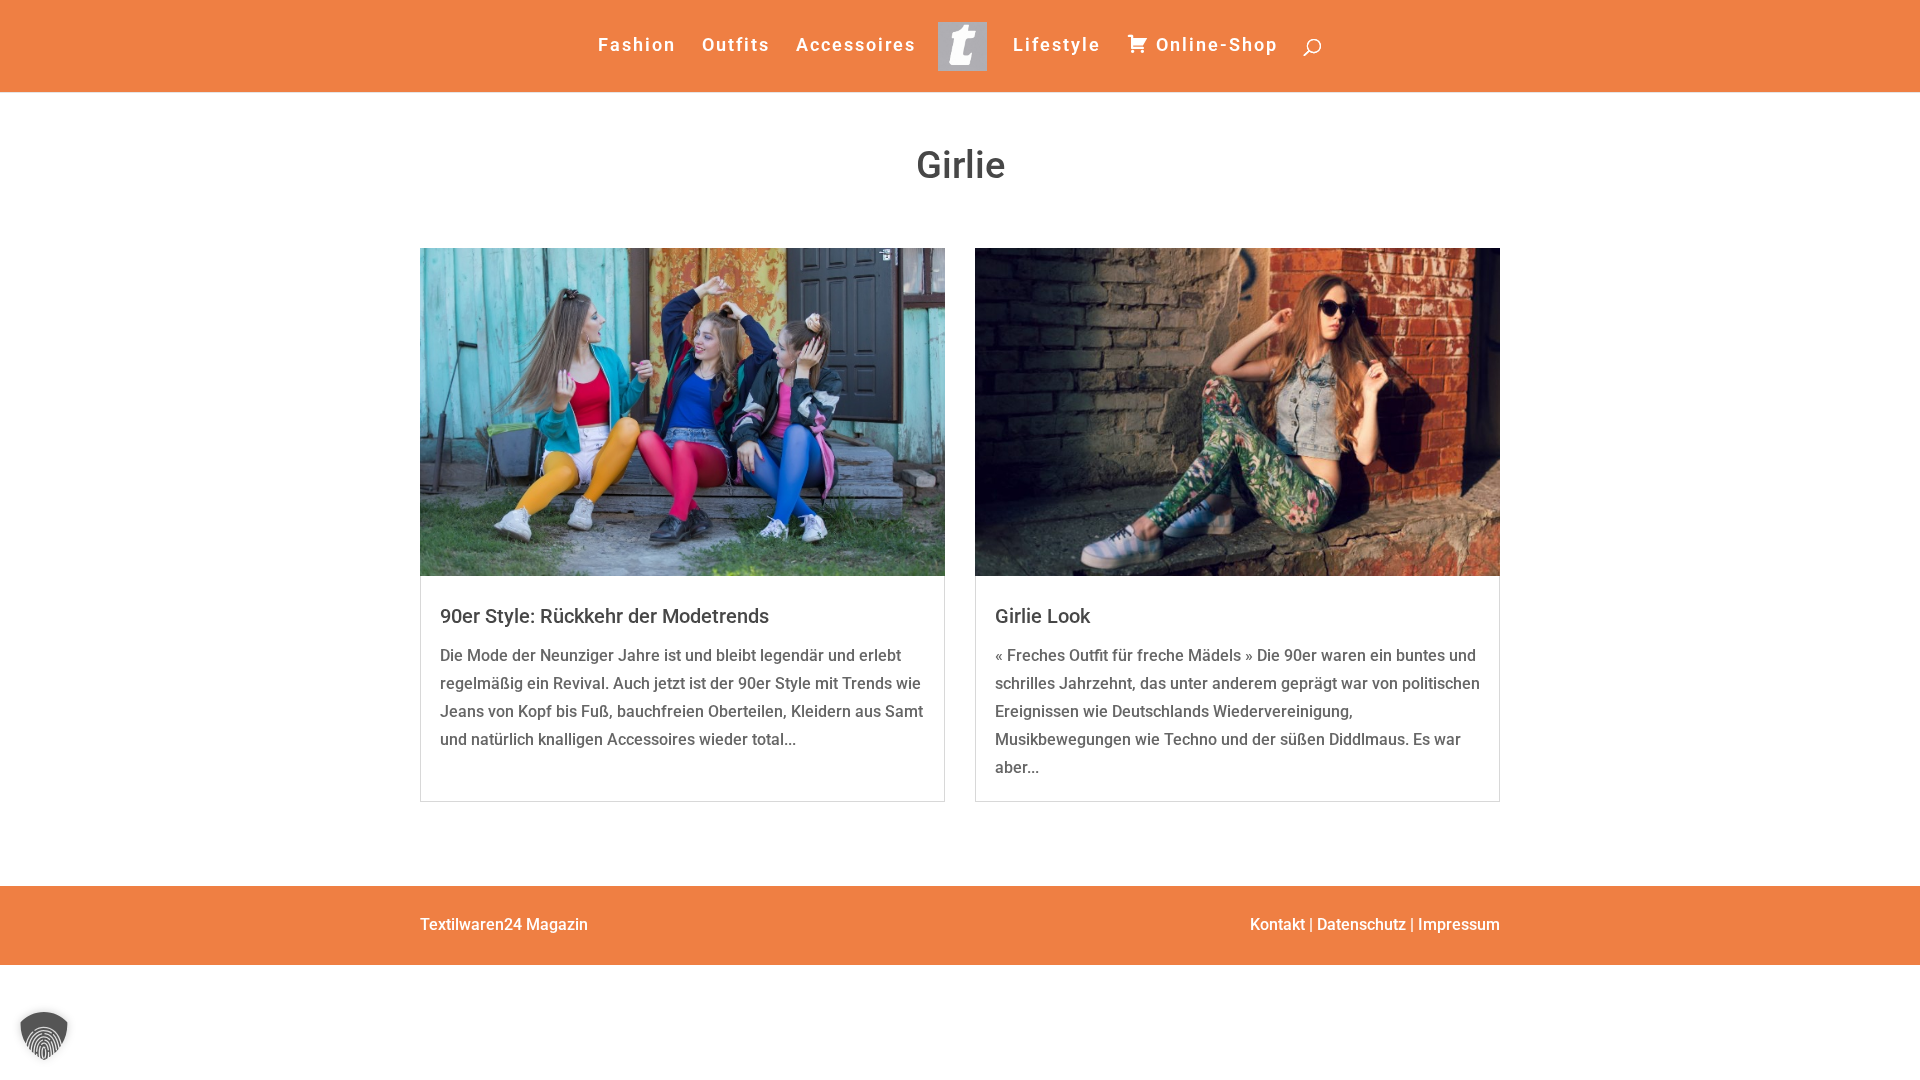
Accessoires (856, 46)
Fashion (637, 46)
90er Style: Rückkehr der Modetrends (604, 616)
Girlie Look (1042, 616)
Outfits (736, 46)
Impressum (1459, 924)
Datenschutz (1361, 924)
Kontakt (1277, 924)
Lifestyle (1057, 46)
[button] (44, 1036)
